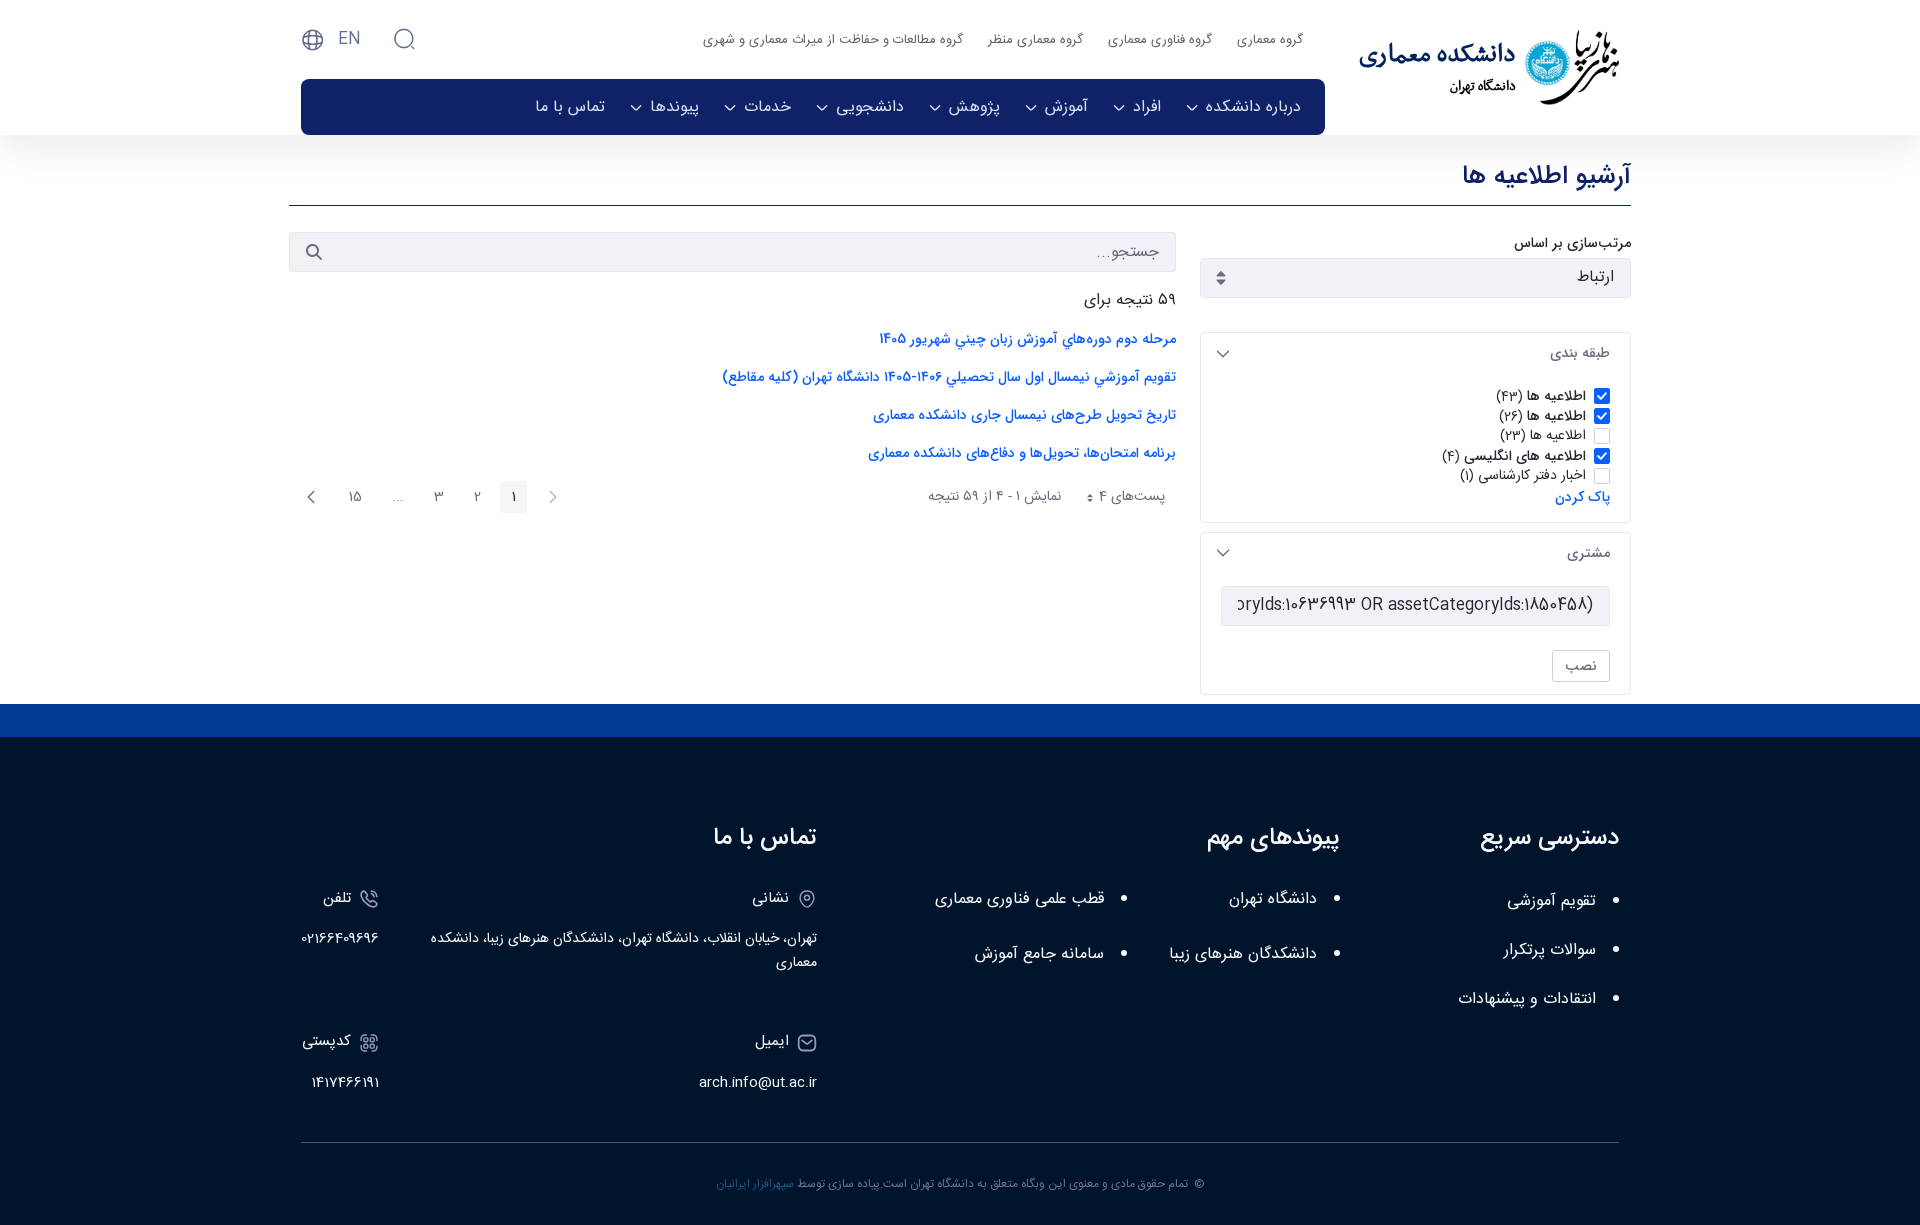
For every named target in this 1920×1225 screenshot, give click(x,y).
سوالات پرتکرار (1550, 950)
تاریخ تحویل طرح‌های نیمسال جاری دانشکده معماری (1024, 415)
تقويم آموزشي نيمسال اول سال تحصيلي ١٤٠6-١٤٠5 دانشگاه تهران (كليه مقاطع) (949, 377)
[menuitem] (1243, 107)
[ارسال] (314, 252)
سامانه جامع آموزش (1039, 954)
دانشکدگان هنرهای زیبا (1243, 954)
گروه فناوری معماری (1160, 40)
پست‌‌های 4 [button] (1118, 499)
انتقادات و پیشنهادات (1527, 999)
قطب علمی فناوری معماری (1019, 899)
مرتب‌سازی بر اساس (1572, 243)
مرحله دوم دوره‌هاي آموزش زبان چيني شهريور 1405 (1027, 339)
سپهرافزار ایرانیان (755, 1184)
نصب (1581, 666)
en (349, 39)
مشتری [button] (1588, 553)
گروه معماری (1270, 40)
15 (349, 499)
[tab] (1415, 353)
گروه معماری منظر (1035, 40)
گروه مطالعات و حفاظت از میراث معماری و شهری (833, 40)
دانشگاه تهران (1273, 899)
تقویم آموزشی (1551, 901)
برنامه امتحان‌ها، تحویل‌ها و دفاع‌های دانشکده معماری (1022, 453)
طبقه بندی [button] (1580, 353)
